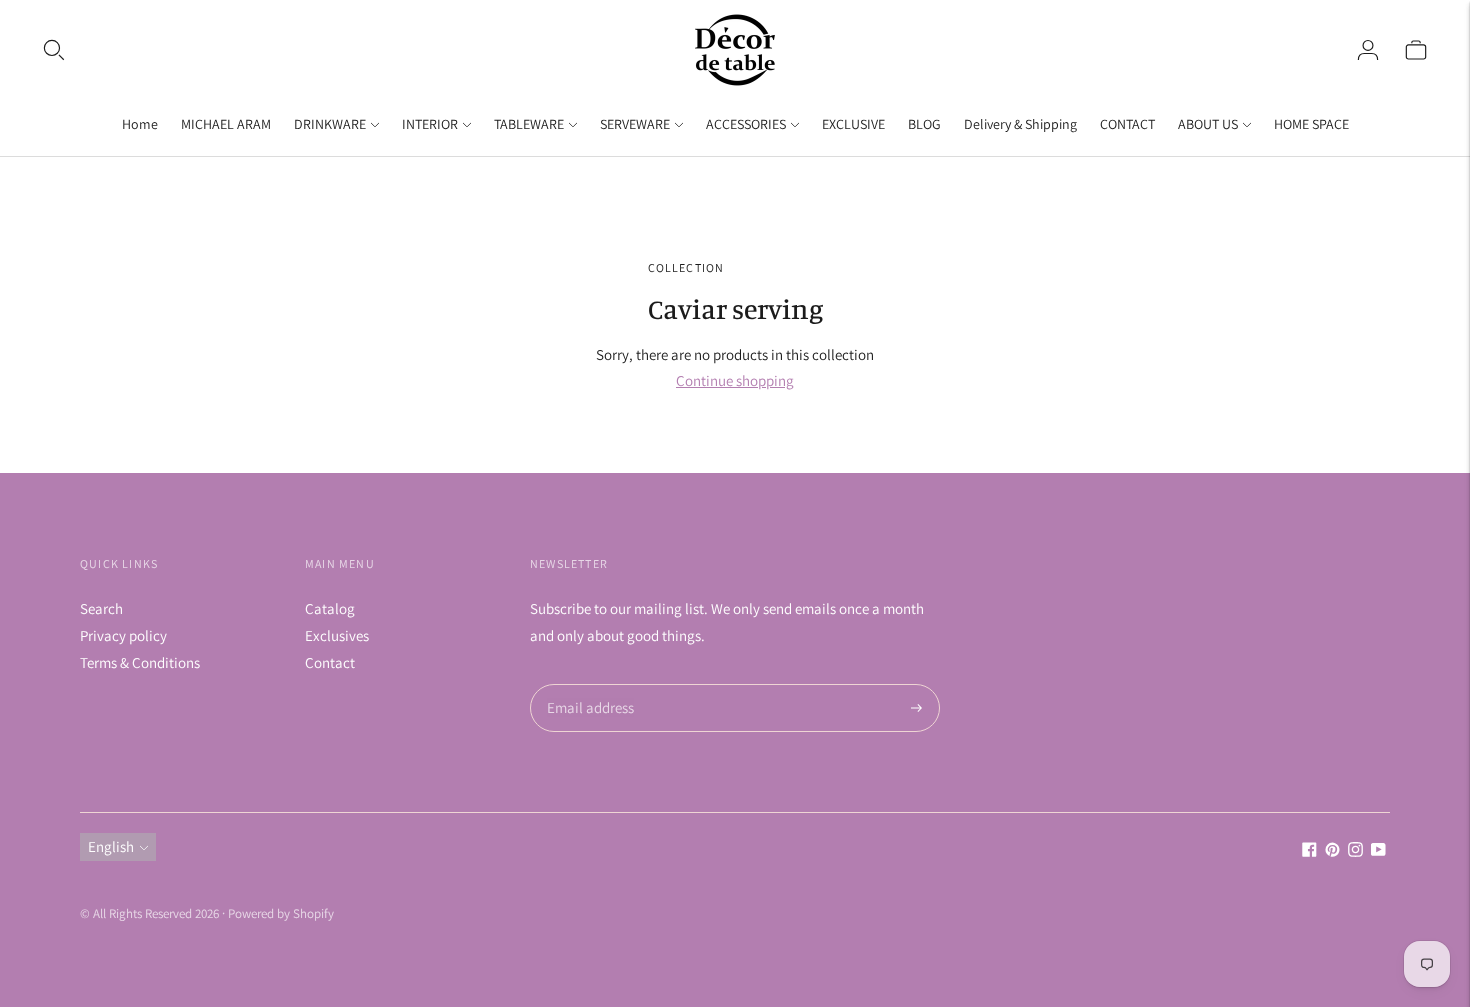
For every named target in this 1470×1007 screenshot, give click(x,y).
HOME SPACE (1311, 124)
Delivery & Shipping (1020, 124)
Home (140, 124)
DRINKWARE (330, 124)
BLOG (924, 124)
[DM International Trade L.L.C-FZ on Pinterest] (1332, 851)
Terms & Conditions (140, 662)
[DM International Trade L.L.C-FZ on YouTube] (1378, 851)
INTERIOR (430, 124)
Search (101, 608)
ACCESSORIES (746, 124)
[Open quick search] (54, 50)
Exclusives (337, 635)
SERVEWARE (635, 124)
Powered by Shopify (281, 913)
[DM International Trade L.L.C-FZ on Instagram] (1355, 851)
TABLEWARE (529, 124)
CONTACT (1127, 124)
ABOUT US (1208, 124)
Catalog (330, 608)
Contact (330, 662)
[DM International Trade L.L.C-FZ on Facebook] (1309, 851)
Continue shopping (735, 380)
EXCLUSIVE (853, 124)
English (111, 846)
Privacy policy (123, 635)
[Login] (1368, 50)
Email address (587, 684)
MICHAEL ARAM (226, 124)
